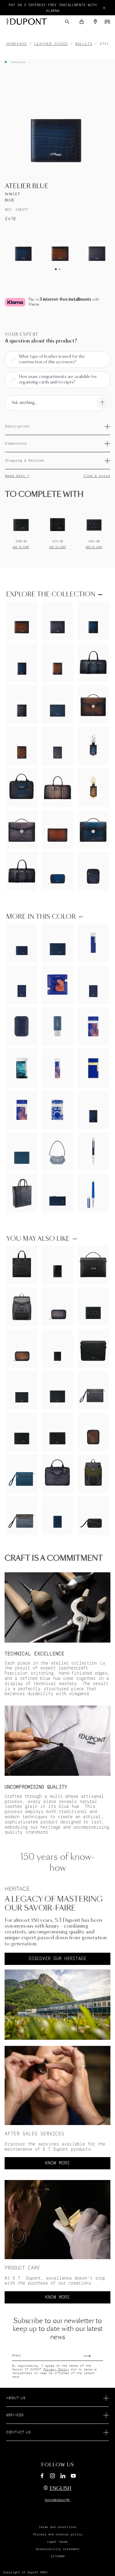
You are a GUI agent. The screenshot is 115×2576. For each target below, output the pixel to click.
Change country (57, 2500)
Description (17, 426)
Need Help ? (17, 476)
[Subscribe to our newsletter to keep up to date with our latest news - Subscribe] (93, 2354)
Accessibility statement (58, 2549)
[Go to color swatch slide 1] (56, 269)
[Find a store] (95, 22)
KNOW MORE (57, 2163)
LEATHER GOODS (51, 44)
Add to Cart (21, 547)
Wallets (84, 44)
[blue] (23, 246)
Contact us (18, 2432)
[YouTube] (73, 2476)
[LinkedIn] (63, 2477)
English (61, 2488)
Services (15, 2415)
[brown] (60, 246)
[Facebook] (42, 2477)
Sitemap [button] (58, 2556)
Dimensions (16, 443)
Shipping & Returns (25, 461)
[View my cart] (82, 22)
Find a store (97, 476)
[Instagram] (52, 2477)
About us (16, 2398)
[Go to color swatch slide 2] (59, 269)
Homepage (17, 44)
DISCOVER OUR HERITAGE (58, 1959)
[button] (67, 22)
